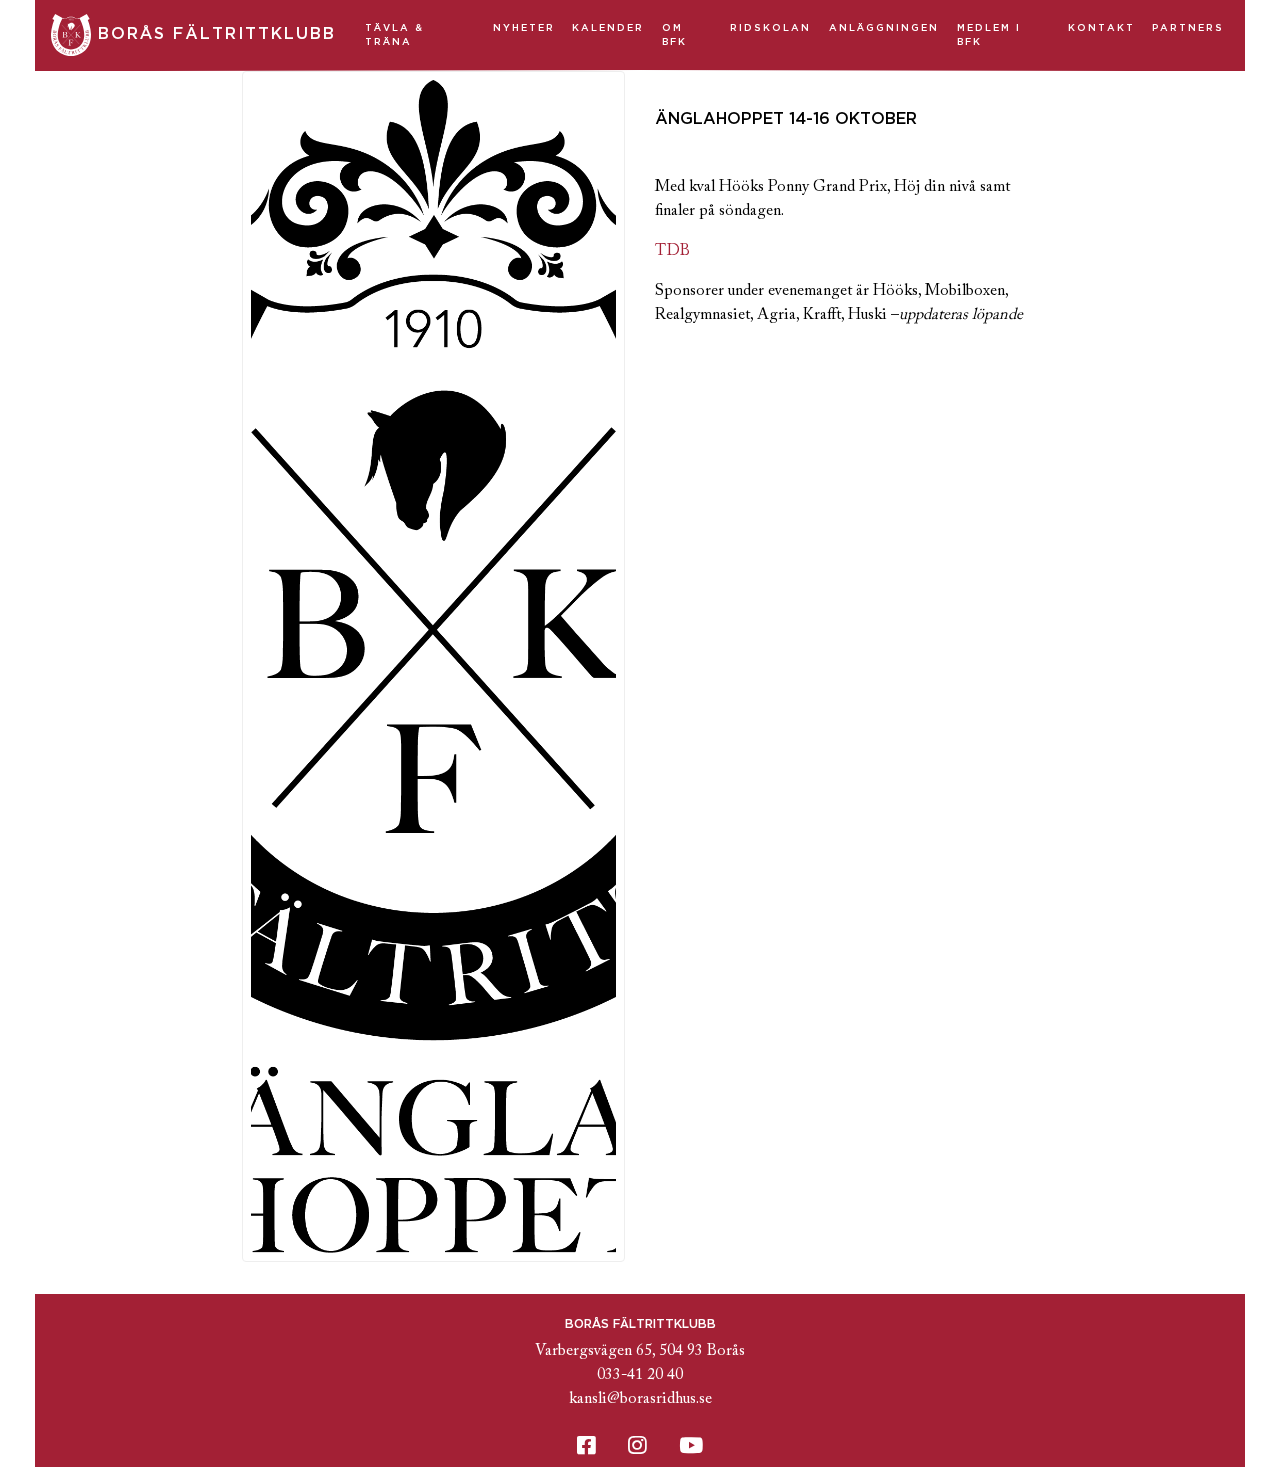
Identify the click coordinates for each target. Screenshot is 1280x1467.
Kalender (608, 28)
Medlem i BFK (989, 35)
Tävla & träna (394, 35)
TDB (672, 251)
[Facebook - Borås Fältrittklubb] (586, 1447)
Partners (1188, 28)
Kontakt (1101, 28)
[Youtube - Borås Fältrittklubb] (691, 1447)
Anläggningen (884, 28)
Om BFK (674, 35)
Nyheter (524, 28)
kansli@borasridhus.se (640, 1399)
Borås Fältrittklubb (213, 34)
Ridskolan (770, 28)
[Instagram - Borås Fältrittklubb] (637, 1447)
